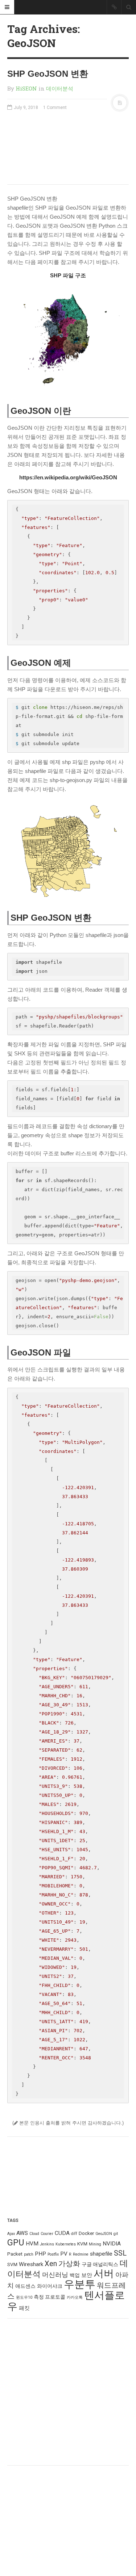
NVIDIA (112, 2244)
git (116, 2234)
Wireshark (31, 2264)
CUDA (62, 2233)
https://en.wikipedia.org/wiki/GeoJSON (68, 477)
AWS (22, 2233)
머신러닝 (55, 2275)
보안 (87, 2275)
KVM (82, 2244)
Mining (95, 2244)
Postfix (53, 2254)
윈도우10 (24, 2297)
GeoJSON (104, 2234)
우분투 (80, 2284)
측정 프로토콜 (50, 2297)
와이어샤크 (50, 2286)
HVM (32, 2244)
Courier (47, 2234)
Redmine (81, 2254)
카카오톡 (75, 2297)
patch (29, 2254)
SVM (12, 2264)
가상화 (69, 2264)
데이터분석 (60, 88)
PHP (40, 2254)
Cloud (34, 2234)
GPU (16, 2243)
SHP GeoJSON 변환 (48, 74)
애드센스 (25, 2286)
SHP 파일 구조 (68, 275)
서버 (104, 2274)
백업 (75, 2275)
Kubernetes (66, 2244)
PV (64, 2254)
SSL (120, 2253)
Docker (86, 2233)
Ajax (11, 2234)
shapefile (101, 2254)
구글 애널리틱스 (100, 2264)
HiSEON (26, 88)
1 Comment (55, 108)
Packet (15, 2254)
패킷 (24, 2308)
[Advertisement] (68, 147)
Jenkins (47, 2244)
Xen (51, 2264)
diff (74, 2234)
